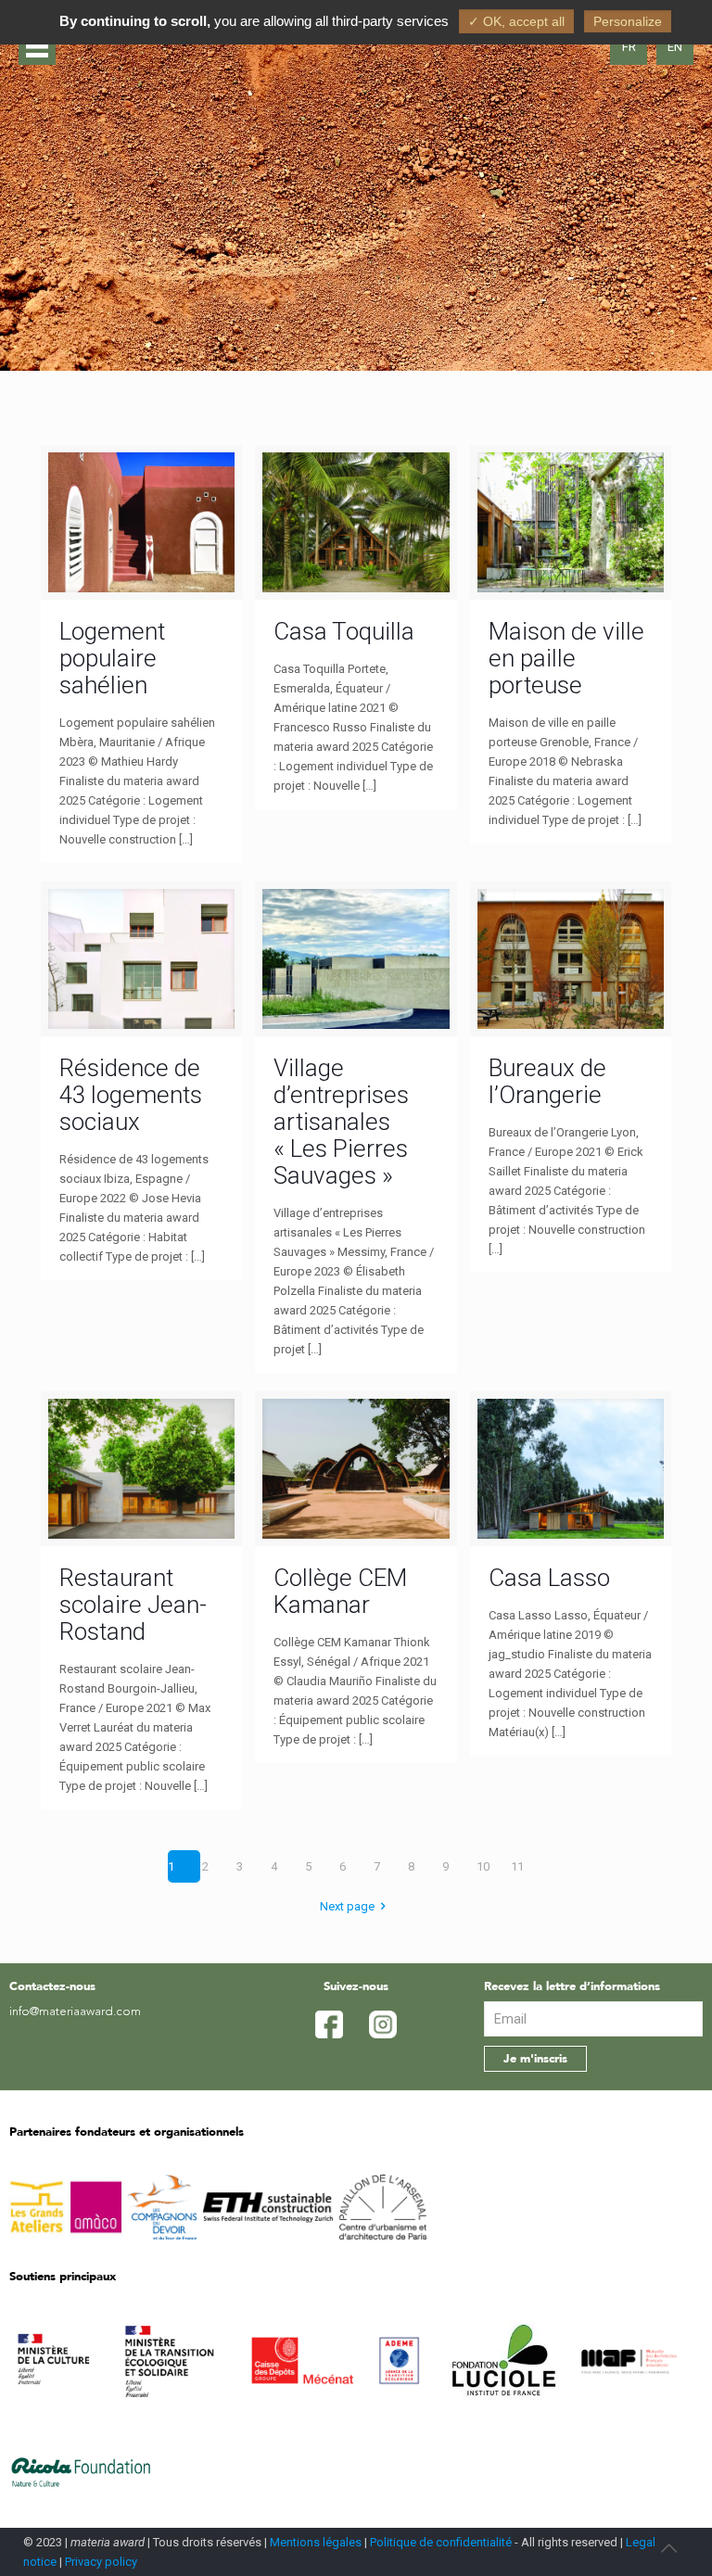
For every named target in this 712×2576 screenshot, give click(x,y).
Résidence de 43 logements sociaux (131, 1095)
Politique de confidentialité (441, 2542)
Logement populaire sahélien (112, 658)
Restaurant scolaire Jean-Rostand (133, 1605)
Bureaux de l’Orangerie (547, 1081)
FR (629, 47)
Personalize (628, 21)
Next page (347, 1906)
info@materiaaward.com (75, 2012)
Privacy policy (101, 2562)
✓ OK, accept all (516, 21)
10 (483, 1866)
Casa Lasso (549, 1578)
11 (517, 1866)
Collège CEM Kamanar (340, 1591)
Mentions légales (316, 2542)
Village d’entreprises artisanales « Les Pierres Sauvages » (341, 1122)
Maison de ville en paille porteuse (566, 658)
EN (675, 47)
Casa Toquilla (344, 631)
